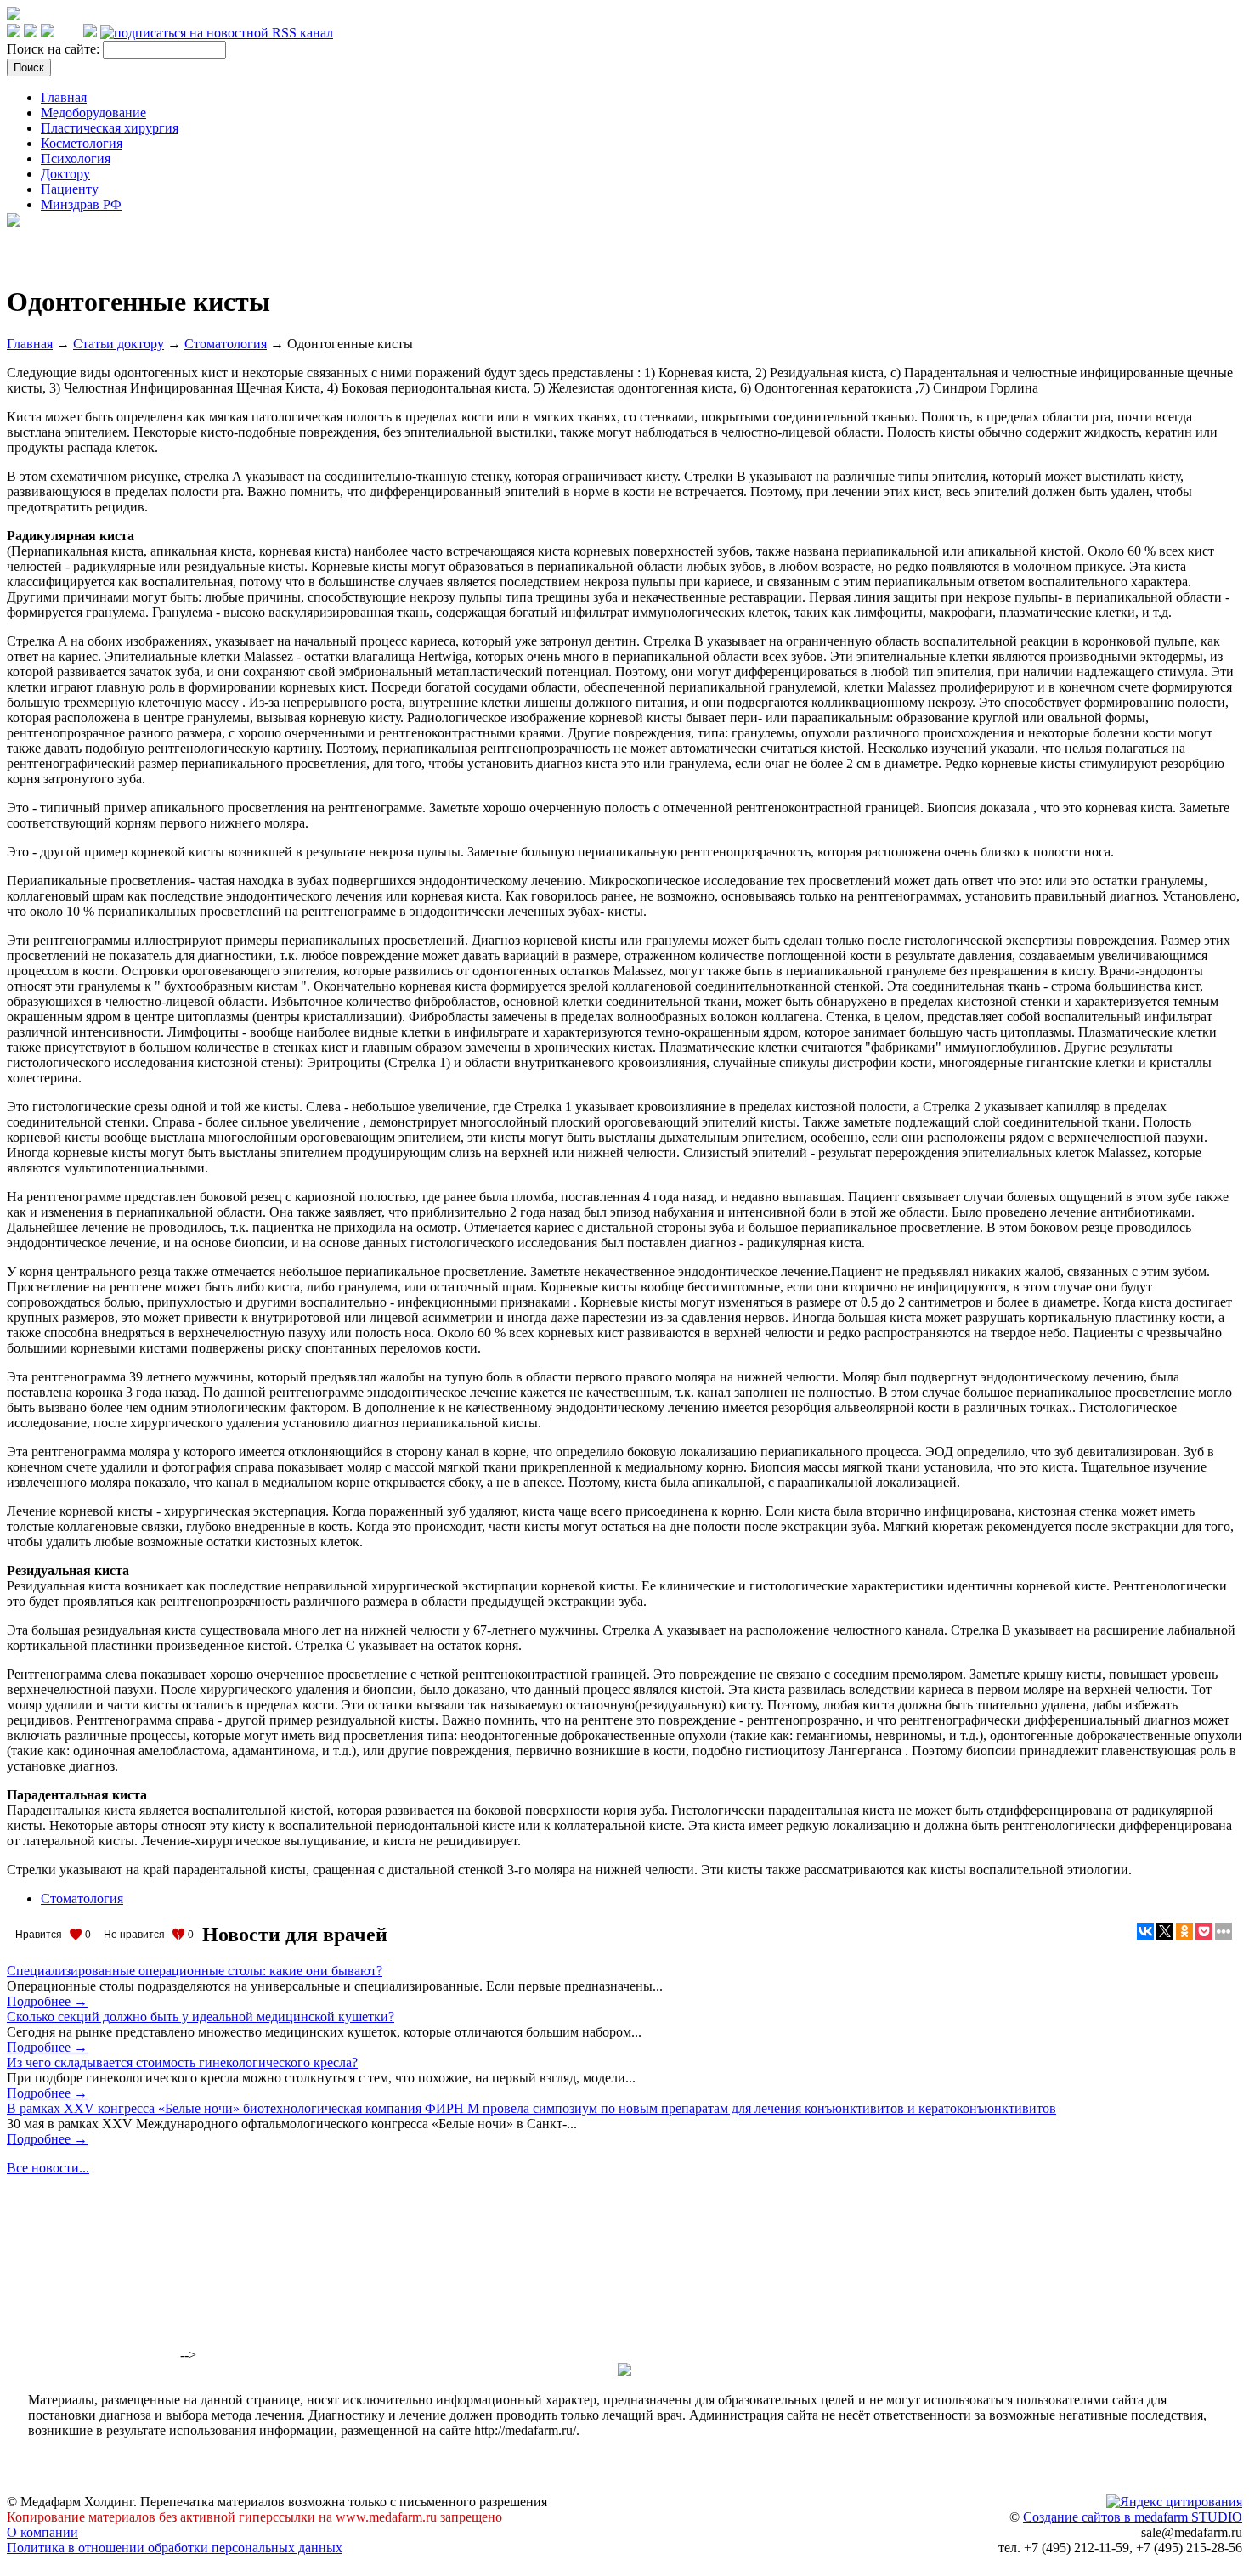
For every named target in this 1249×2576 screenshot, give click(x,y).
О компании (42, 2532)
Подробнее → (47, 2001)
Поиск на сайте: (55, 49)
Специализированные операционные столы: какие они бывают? (195, 1971)
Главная (64, 97)
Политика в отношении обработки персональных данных (175, 2548)
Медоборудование (93, 113)
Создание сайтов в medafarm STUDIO (1133, 2517)
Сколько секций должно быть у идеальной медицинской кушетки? (201, 2017)
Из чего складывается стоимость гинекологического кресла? (182, 2062)
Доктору (65, 174)
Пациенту (70, 189)
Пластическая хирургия (110, 128)
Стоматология (226, 344)
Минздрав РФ (81, 204)
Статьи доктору (119, 344)
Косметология (82, 143)
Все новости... (48, 2168)
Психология (76, 158)
